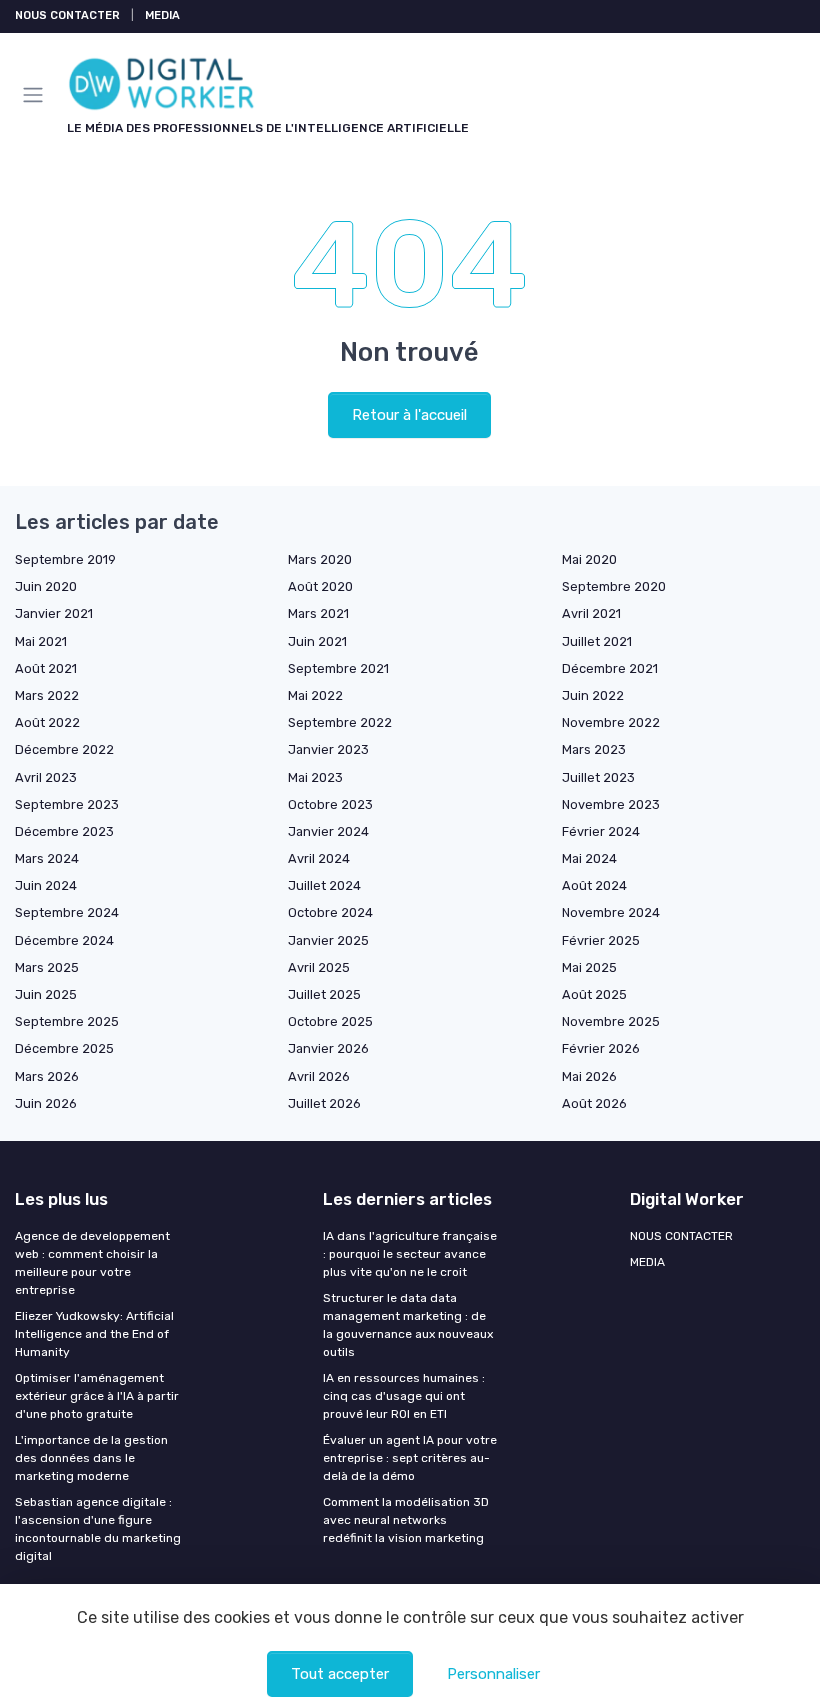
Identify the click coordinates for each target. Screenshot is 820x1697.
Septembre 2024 (67, 912)
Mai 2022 (315, 695)
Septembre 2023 (67, 804)
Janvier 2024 (328, 831)
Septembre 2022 (340, 722)
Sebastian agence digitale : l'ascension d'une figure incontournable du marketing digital (98, 1529)
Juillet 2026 (324, 1103)
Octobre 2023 (330, 804)
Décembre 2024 (64, 940)
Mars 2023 (594, 749)
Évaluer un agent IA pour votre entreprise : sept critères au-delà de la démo (410, 1458)
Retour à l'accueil (409, 415)
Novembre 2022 (611, 722)
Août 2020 (320, 586)
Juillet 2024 (324, 885)
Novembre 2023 (611, 804)
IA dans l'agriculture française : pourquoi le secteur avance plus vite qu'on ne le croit (410, 1254)
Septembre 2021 (338, 668)
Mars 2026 (47, 1076)
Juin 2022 (593, 695)
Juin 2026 (46, 1103)
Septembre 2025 (67, 1021)
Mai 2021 (41, 641)
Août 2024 (594, 885)
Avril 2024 (319, 858)
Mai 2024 (589, 858)
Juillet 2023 (598, 777)
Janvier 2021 (54, 613)
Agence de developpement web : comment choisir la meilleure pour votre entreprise (92, 1263)
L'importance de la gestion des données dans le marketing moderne (91, 1458)
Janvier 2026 (328, 1048)
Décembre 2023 (64, 831)
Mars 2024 (47, 858)
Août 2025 (594, 994)
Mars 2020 (320, 559)
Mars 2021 (318, 613)
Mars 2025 (47, 967)
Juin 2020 (46, 586)
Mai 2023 (315, 777)
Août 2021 (46, 668)
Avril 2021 (591, 613)
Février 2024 (601, 831)
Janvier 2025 (328, 940)
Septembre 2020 (614, 586)
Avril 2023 (46, 777)
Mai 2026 (589, 1076)
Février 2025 (601, 940)
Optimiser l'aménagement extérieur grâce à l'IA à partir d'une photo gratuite (97, 1396)
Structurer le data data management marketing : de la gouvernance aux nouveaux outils (408, 1325)
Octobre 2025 (330, 1021)
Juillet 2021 (597, 641)
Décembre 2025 (64, 1048)
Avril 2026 (319, 1076)
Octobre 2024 (330, 912)
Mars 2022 (47, 695)
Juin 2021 (317, 641)
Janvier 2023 (328, 749)
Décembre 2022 (64, 749)
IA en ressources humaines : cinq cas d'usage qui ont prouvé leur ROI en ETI (404, 1396)
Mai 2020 (589, 559)
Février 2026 (601, 1048)
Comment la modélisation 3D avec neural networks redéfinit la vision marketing (406, 1520)
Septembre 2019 (65, 559)
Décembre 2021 (610, 668)
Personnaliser (493, 1674)
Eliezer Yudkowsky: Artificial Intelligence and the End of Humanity (94, 1334)
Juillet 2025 (324, 994)
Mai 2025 (589, 967)
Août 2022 (47, 722)
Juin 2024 (46, 885)
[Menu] (37, 95)
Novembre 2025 (611, 1021)
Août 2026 (594, 1103)
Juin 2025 (46, 994)
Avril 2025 (319, 967)
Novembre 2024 (611, 912)
